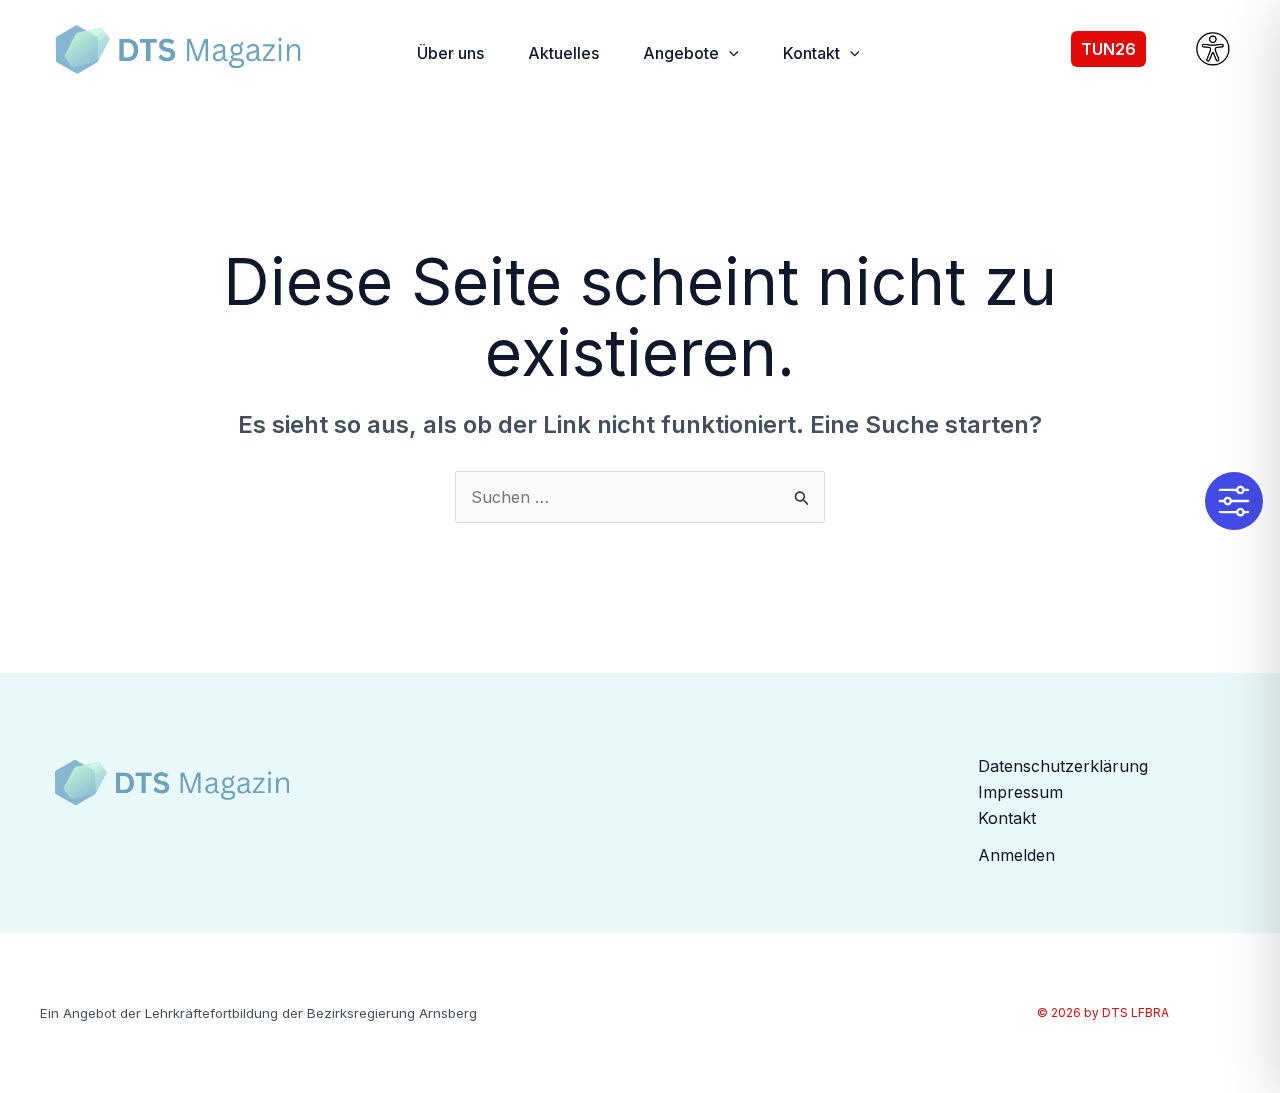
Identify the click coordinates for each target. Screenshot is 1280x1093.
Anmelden (1016, 855)
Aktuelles (563, 53)
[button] (729, 53)
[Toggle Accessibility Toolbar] (1234, 501)
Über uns (450, 53)
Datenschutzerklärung (1063, 766)
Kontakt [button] (811, 53)
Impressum (1020, 792)
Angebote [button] (681, 53)
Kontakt (1007, 818)
